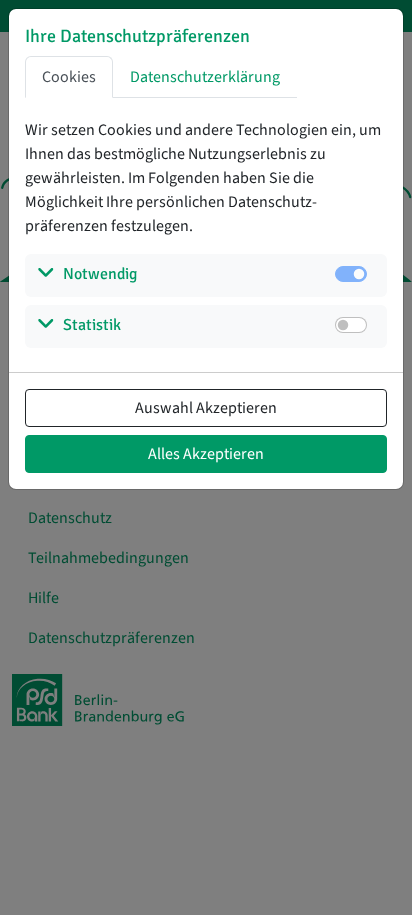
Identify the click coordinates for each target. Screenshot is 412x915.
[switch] (351, 325)
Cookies (69, 77)
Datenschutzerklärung (205, 77)
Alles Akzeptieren (206, 454)
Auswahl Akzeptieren (206, 408)
